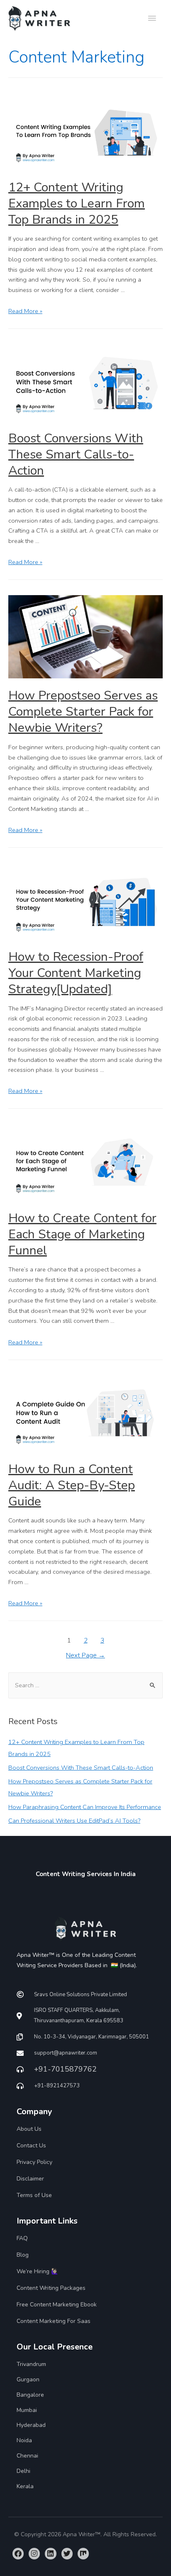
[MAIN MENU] (152, 19)
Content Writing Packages (51, 2288)
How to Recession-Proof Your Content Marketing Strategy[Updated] (76, 973)
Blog (23, 2255)
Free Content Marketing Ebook (57, 2305)
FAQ (22, 2238)
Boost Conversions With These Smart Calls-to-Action (76, 455)
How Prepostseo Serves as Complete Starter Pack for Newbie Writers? (83, 712)
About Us (29, 2129)
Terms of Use (34, 2195)
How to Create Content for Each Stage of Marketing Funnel (82, 1234)
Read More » (25, 311)
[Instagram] (34, 2553)
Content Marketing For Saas (54, 2321)
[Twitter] (67, 2553)
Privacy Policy (34, 2162)
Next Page (85, 1655)
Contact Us (31, 2145)
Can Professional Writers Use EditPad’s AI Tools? (74, 1821)
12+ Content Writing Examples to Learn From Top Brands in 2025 (77, 204)
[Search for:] (85, 1685)
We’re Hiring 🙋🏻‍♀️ (37, 2271)
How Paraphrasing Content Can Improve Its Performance (85, 1807)
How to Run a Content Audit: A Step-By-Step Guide (72, 1485)
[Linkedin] (50, 2553)
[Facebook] (18, 2553)
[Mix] (83, 2553)
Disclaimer (30, 2179)
